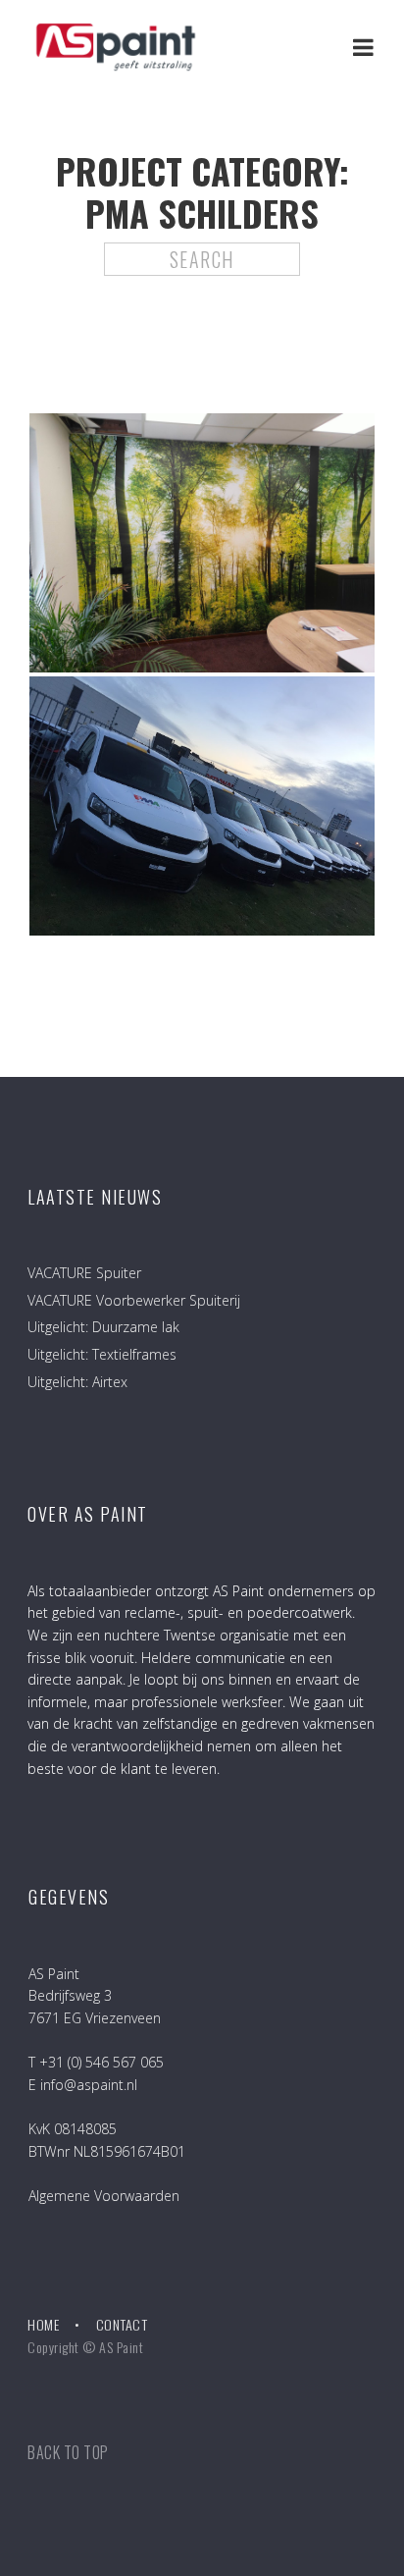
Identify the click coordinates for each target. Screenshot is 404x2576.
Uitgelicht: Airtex (77, 1382)
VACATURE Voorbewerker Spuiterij (134, 1300)
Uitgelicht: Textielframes (102, 1354)
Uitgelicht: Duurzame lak (103, 1327)
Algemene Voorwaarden (104, 2196)
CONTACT (122, 2324)
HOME (43, 2324)
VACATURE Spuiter (84, 1273)
